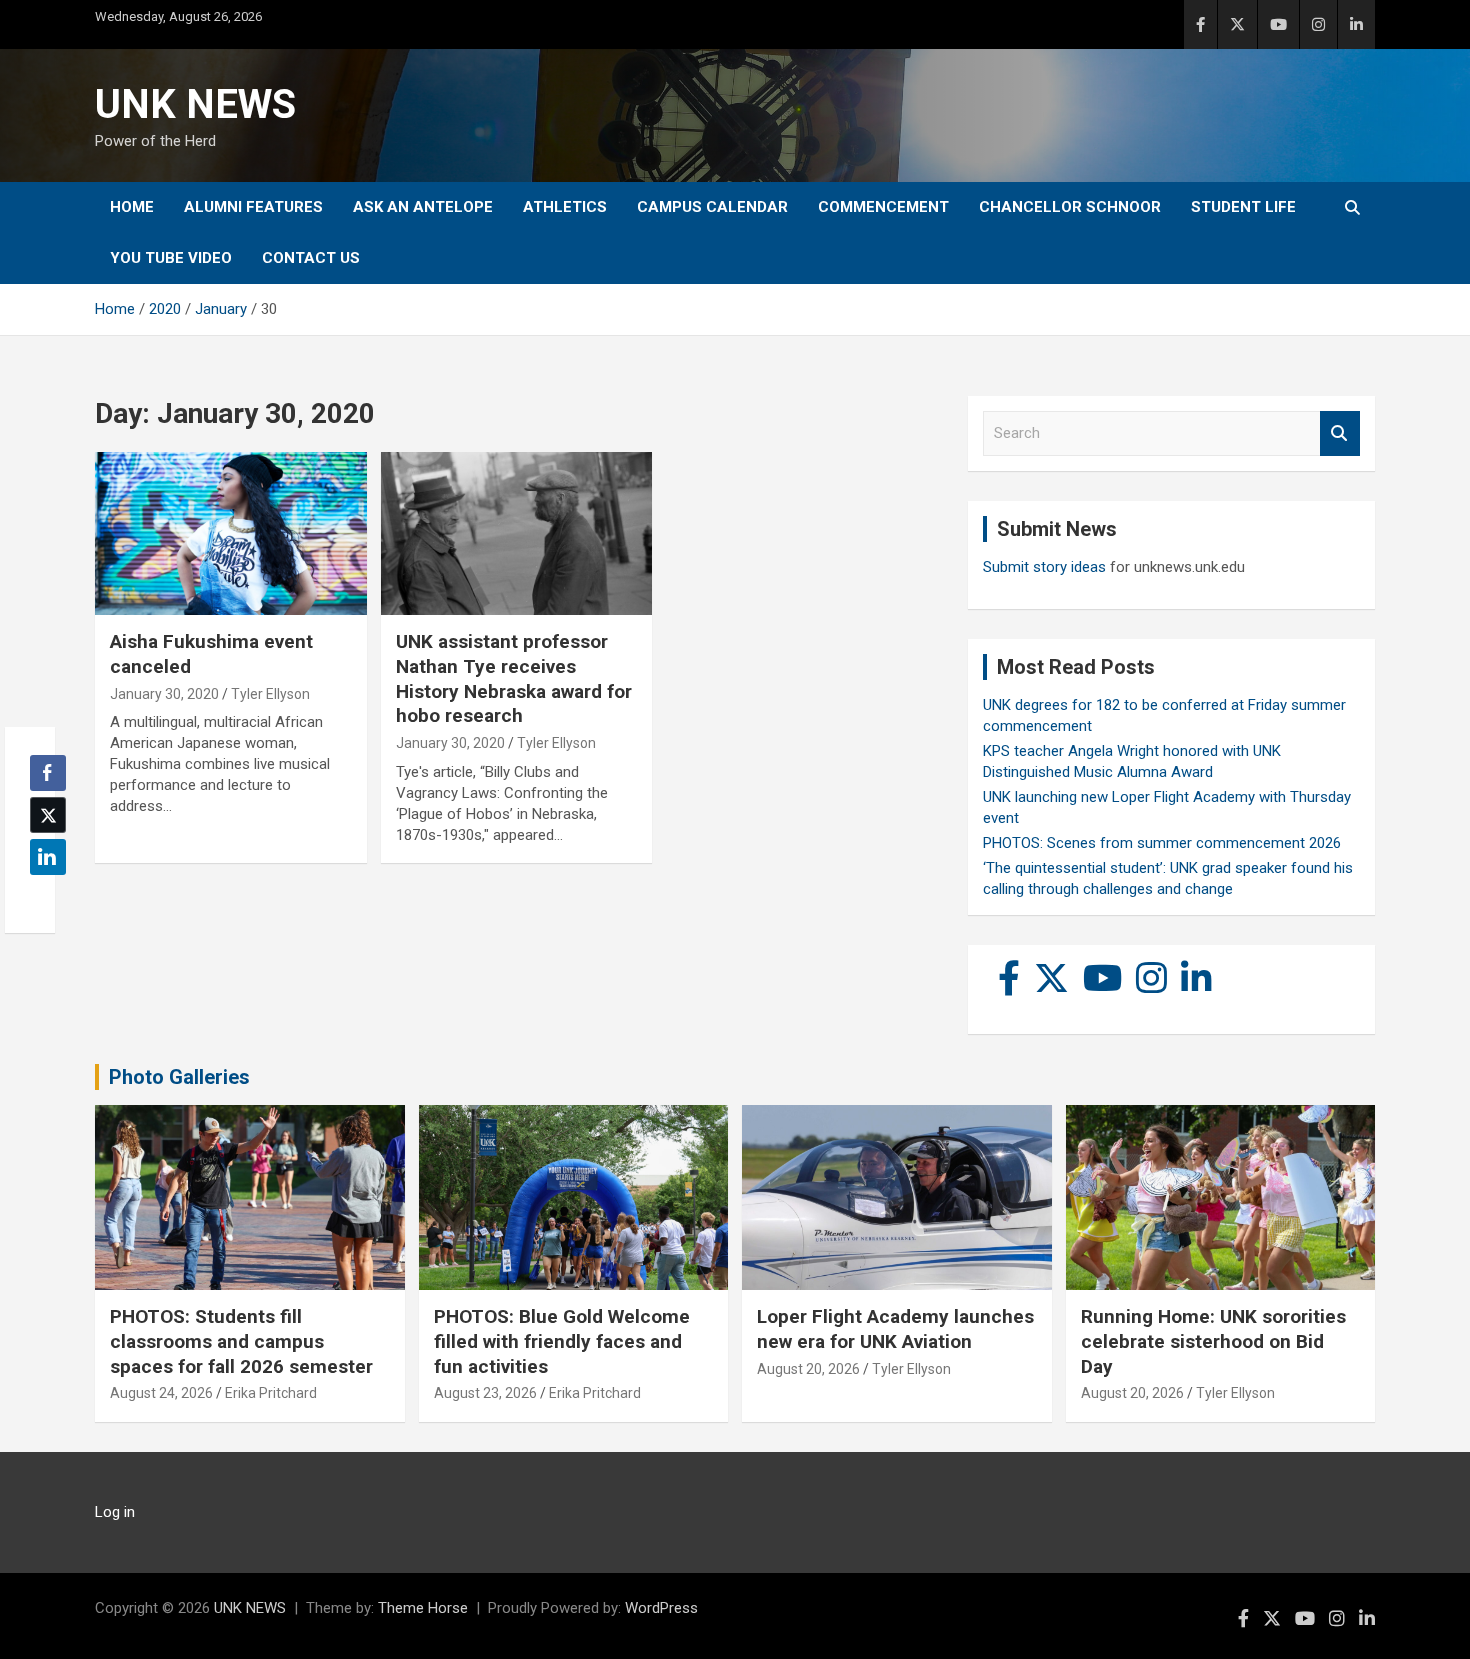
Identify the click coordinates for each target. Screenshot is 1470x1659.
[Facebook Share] (48, 773)
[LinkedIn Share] (48, 857)
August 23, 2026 (485, 1393)
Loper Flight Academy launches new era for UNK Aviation (895, 1329)
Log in (115, 1512)
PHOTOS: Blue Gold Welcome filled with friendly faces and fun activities (562, 1341)
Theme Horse (423, 1608)
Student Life (1243, 207)
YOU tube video (171, 258)
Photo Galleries (179, 1077)
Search (1340, 433)
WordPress (661, 1608)
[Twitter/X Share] (48, 815)
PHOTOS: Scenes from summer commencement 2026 (1162, 843)
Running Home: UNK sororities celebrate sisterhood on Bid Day (1213, 1341)
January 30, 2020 (164, 694)
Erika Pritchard (271, 1393)
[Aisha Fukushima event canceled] (230, 534)
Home (132, 207)
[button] (42, 896)
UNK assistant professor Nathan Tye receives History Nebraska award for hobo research (514, 678)
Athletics (565, 207)
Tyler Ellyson (270, 694)
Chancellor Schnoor (1070, 207)
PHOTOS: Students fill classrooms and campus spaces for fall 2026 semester (241, 1341)
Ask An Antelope (423, 207)
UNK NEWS (195, 104)
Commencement (883, 207)
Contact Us (311, 258)
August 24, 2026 (161, 1393)
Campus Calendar (712, 207)
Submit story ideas (1044, 567)
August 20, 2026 (808, 1369)
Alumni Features (253, 207)
